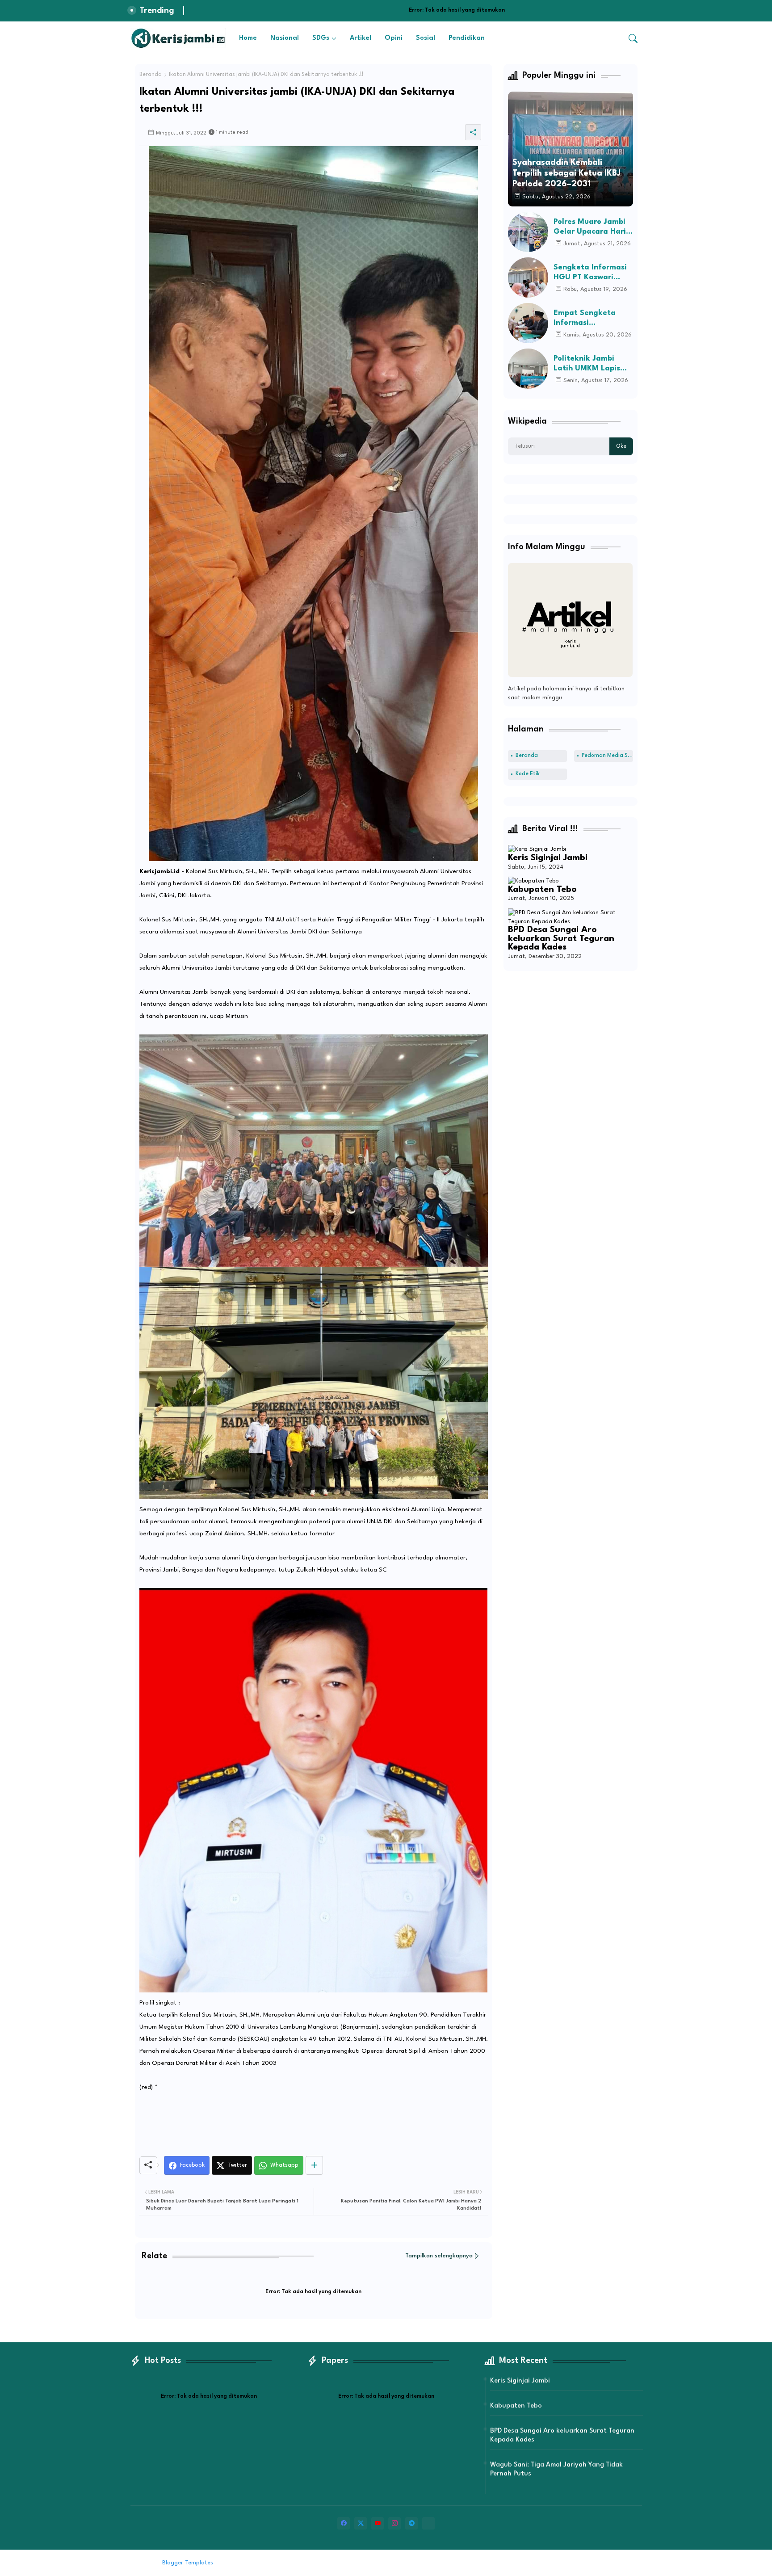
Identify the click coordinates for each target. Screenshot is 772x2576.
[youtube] (378, 2523)
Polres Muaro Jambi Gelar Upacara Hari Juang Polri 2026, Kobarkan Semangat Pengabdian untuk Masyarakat (592, 227)
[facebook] (344, 2523)
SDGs (321, 38)
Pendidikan (467, 38)
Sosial (426, 38)
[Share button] (314, 2165)
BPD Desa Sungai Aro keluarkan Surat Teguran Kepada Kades (561, 939)
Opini (394, 38)
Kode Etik (528, 774)
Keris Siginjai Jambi (548, 858)
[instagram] (394, 2523)
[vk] (428, 2523)
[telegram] (411, 2523)
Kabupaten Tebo (542, 890)
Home (248, 38)
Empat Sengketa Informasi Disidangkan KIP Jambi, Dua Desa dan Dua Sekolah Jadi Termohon (592, 318)
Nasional (285, 38)
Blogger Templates (188, 2563)
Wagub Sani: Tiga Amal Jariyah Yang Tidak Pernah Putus (556, 2469)
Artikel (361, 38)
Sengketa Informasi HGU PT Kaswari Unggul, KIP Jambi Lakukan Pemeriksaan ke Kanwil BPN (590, 273)
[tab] (248, 38)
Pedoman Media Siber (607, 756)
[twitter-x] (361, 2523)
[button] (633, 38)
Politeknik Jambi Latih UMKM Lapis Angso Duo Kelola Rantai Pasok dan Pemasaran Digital (588, 364)
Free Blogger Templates (289, 2563)
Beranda (151, 75)
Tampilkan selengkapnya (439, 2256)
